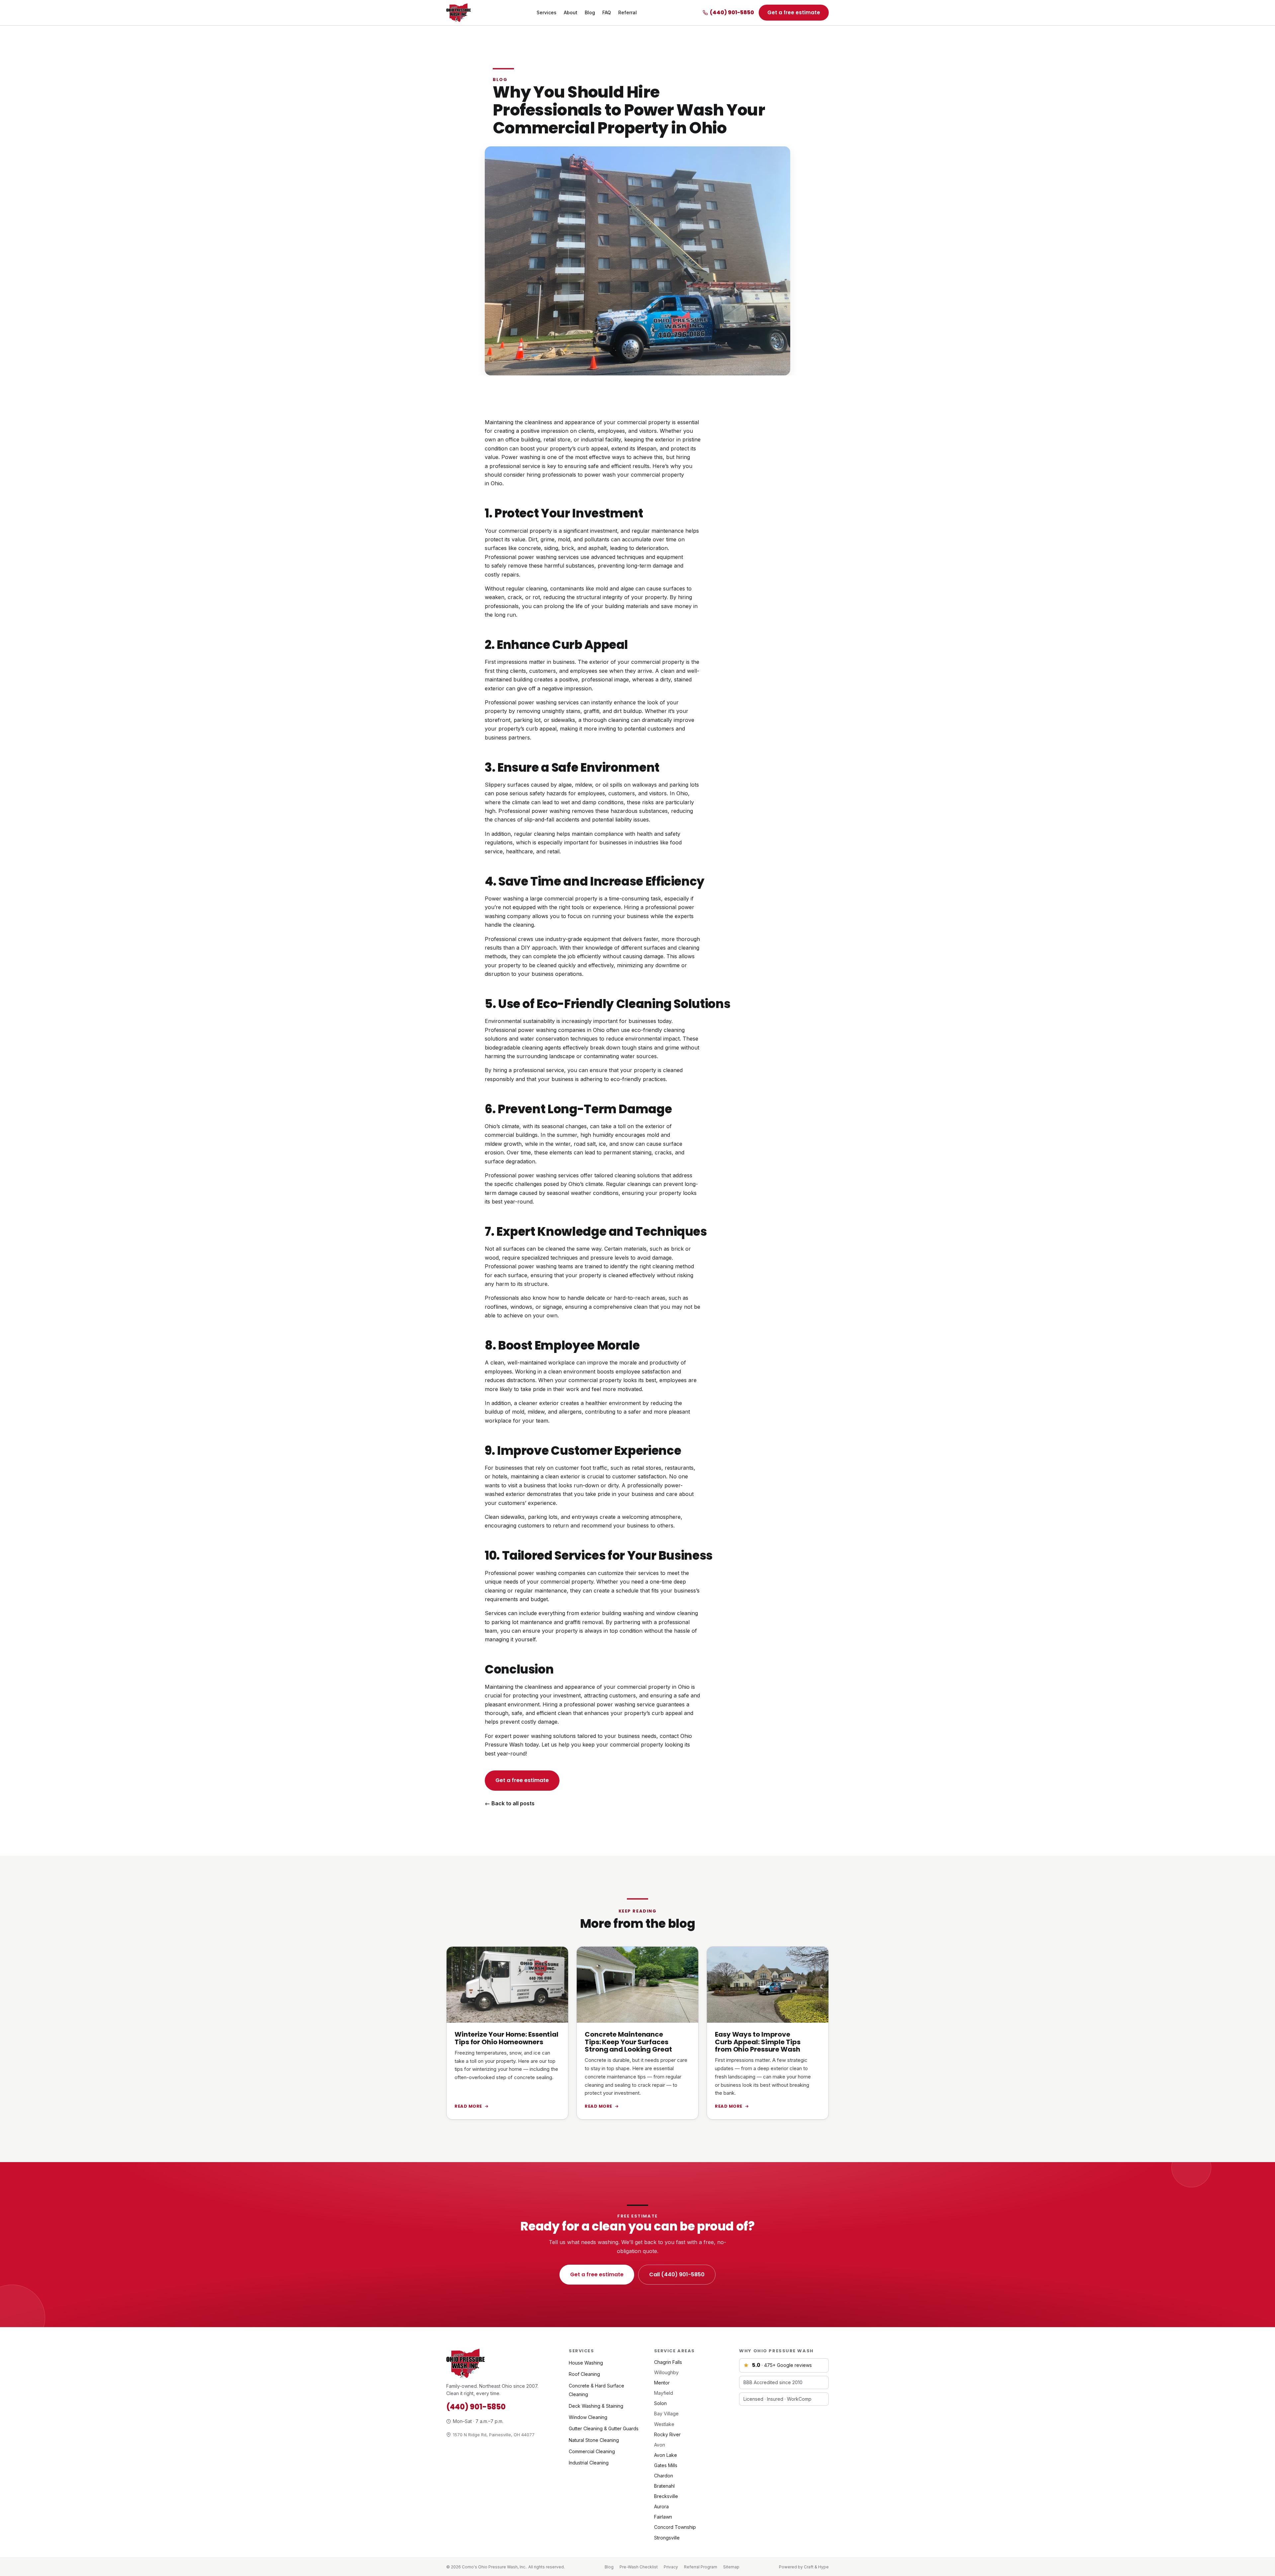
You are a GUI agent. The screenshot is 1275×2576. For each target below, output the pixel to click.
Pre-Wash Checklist (639, 2567)
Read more (468, 2106)
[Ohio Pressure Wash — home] (459, 13)
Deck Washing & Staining (596, 2406)
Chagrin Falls (668, 2362)
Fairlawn (663, 2517)
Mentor (662, 2383)
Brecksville (666, 2496)
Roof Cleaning (584, 2374)
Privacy (671, 2567)
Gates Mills (666, 2465)
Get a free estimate (794, 12)
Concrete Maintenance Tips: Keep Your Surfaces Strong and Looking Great (628, 2042)
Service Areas (675, 2351)
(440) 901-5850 (732, 12)
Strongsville (667, 2538)
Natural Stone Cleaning (594, 2440)
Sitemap (731, 2567)
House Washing (586, 2363)
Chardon (664, 2476)
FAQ (607, 12)
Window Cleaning (588, 2417)
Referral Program (701, 2567)
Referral (628, 12)
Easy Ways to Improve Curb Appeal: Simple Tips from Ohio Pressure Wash (758, 2042)
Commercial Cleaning (592, 2451)
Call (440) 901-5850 (602, 1780)
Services (547, 12)
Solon (660, 2403)
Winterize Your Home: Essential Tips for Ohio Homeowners (507, 2038)
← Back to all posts (510, 1803)
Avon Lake (666, 2455)
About (571, 12)
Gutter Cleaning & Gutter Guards (604, 2428)
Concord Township (675, 2527)
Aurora (661, 2506)
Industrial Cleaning (589, 2463)
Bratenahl (664, 2486)
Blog (590, 12)
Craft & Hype (816, 2567)
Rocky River (667, 2434)
